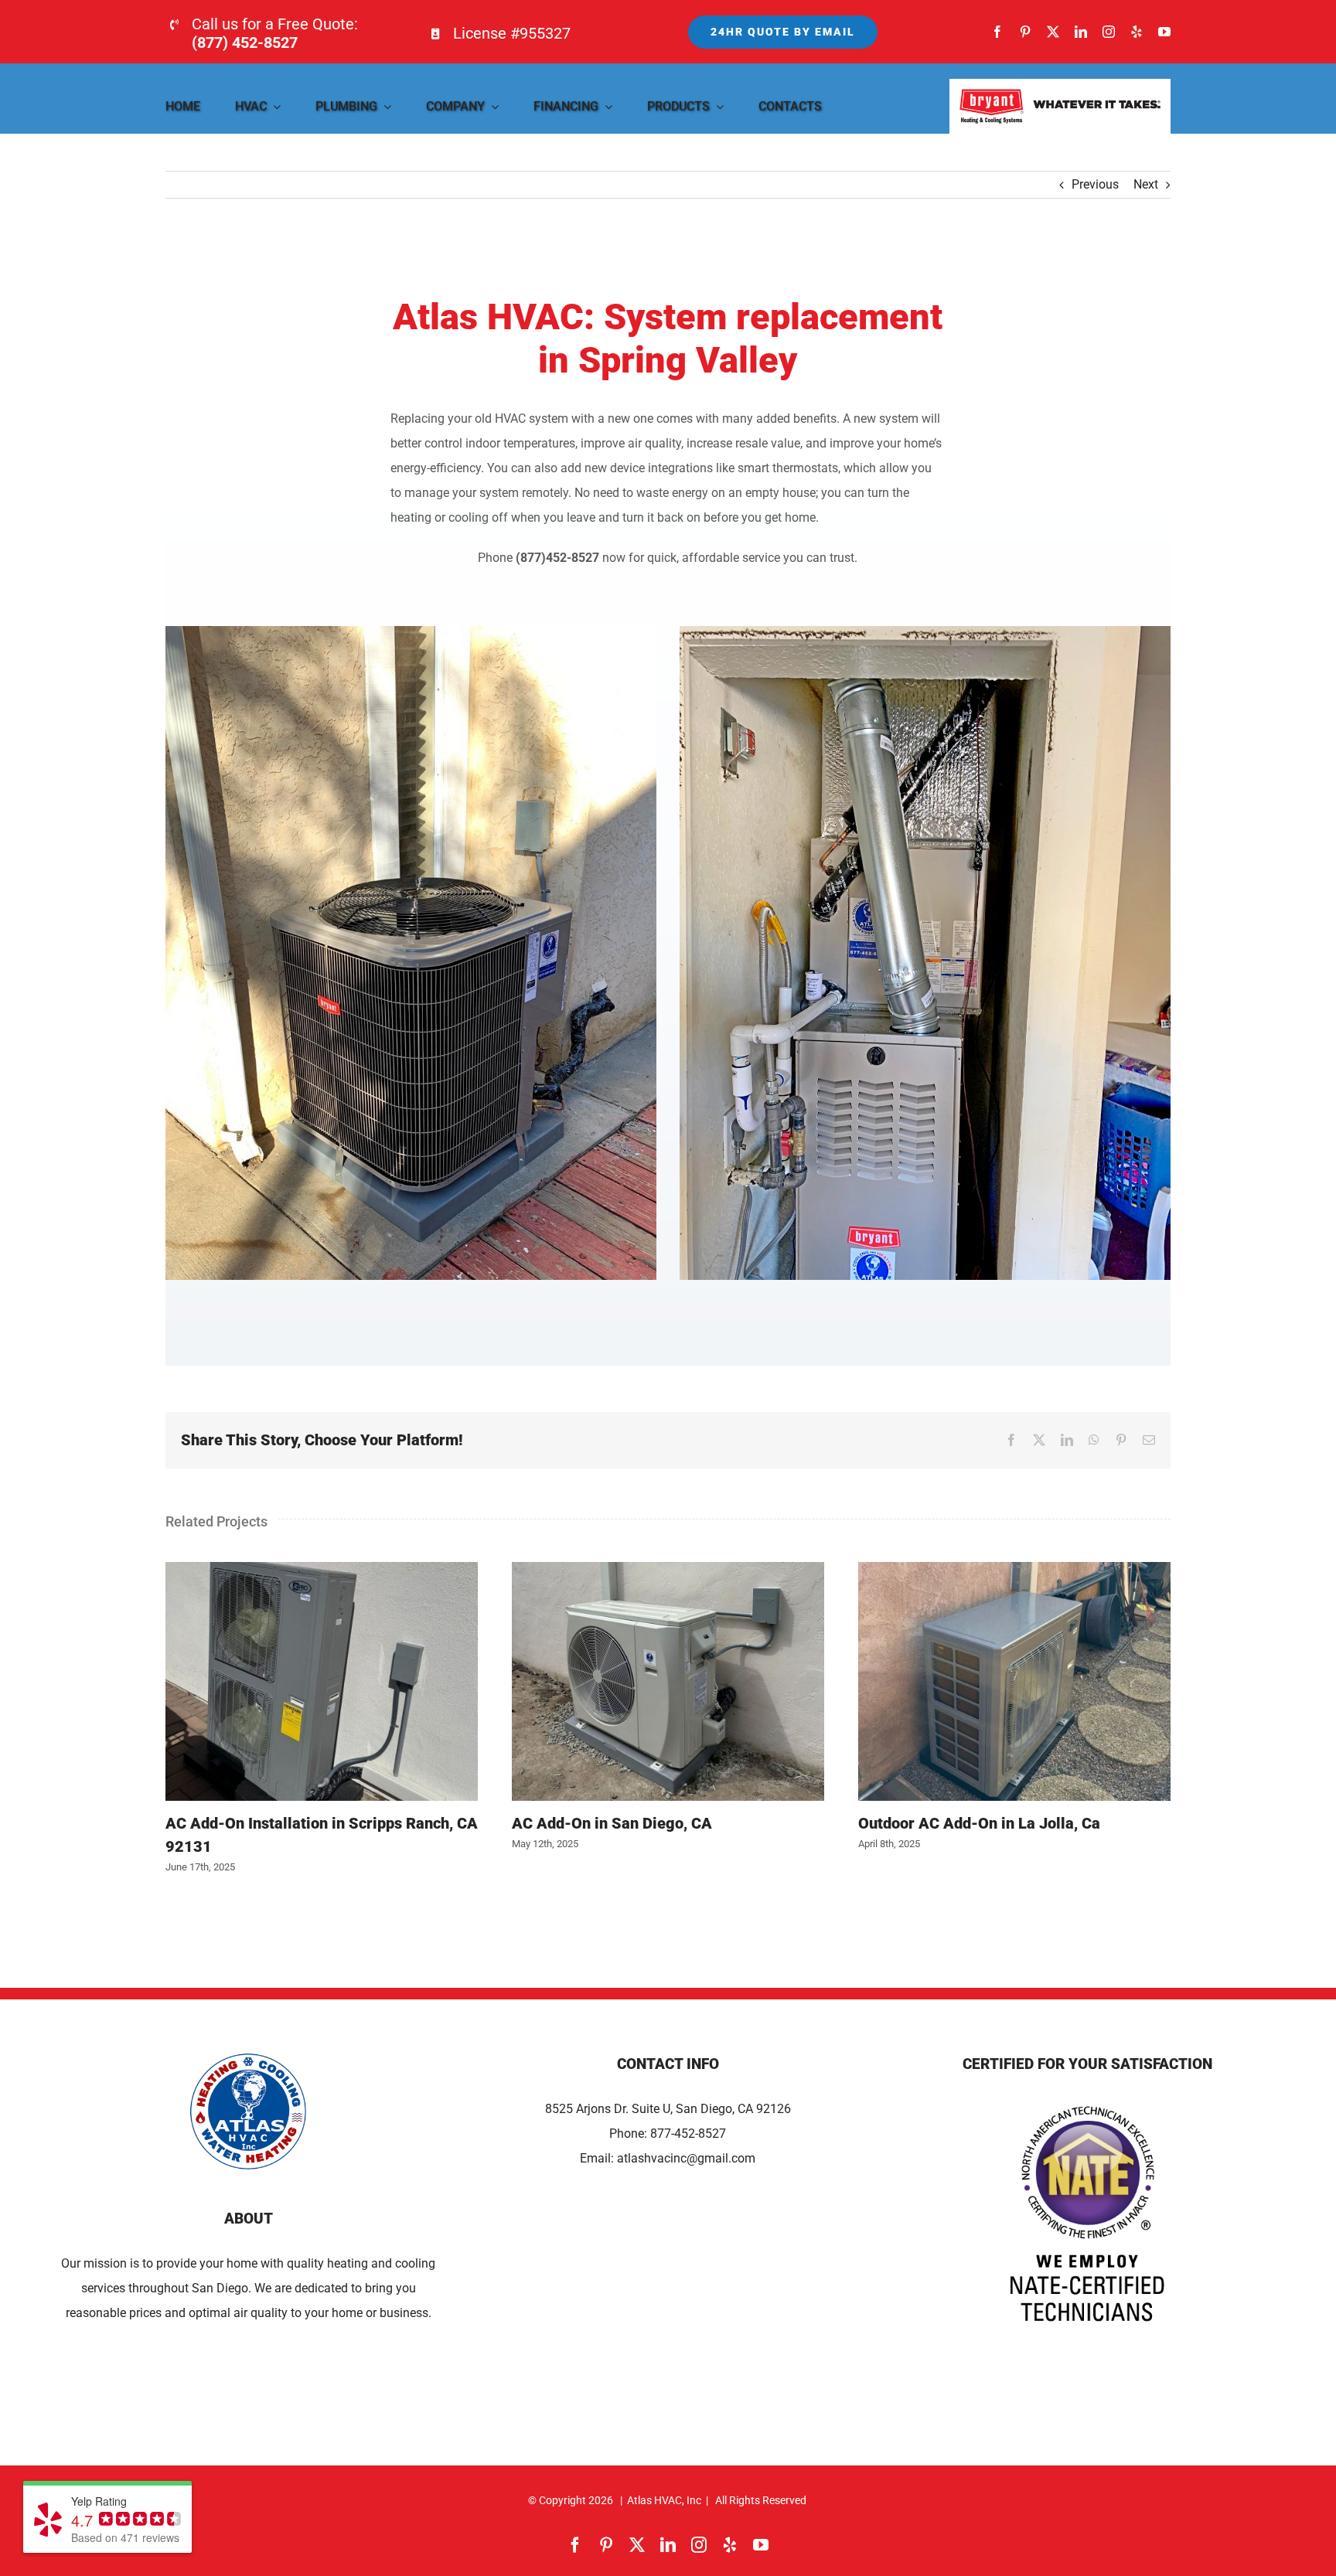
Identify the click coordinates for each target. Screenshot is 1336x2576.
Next (1146, 184)
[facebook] (997, 32)
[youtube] (1164, 32)
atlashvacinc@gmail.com (686, 2158)
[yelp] (1137, 32)
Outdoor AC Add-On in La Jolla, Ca (1014, 1682)
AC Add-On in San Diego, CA (668, 1682)
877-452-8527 (688, 2134)
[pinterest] (1025, 32)
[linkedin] (1081, 32)
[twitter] (1053, 32)
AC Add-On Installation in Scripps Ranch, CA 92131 (322, 1682)
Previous (1095, 184)
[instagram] (1109, 32)
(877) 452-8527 (245, 43)
